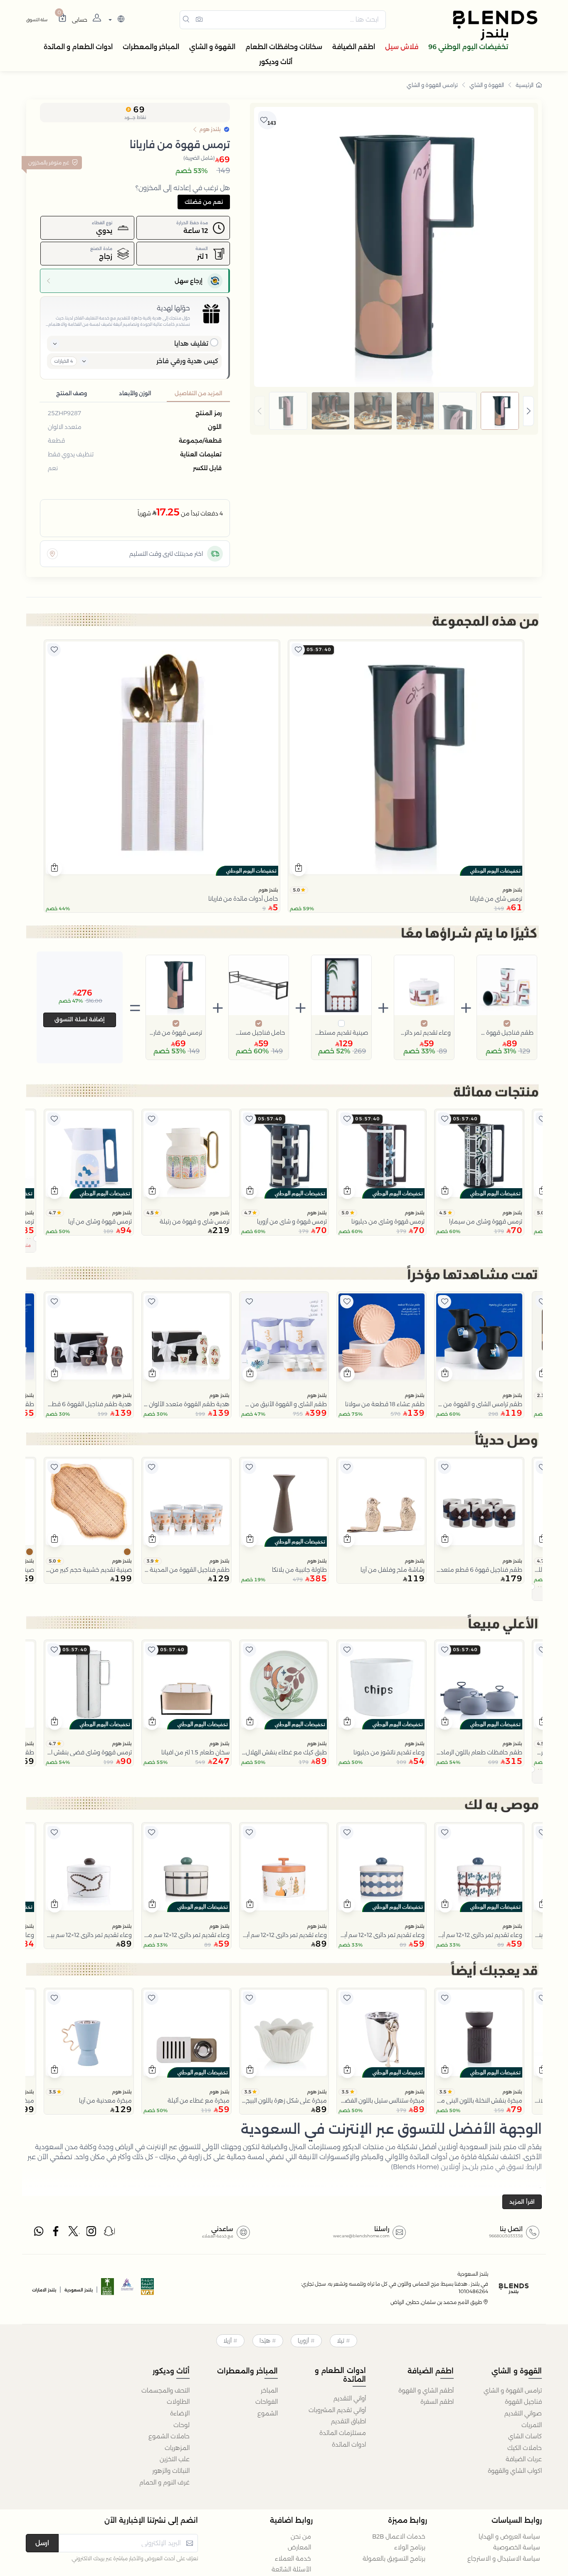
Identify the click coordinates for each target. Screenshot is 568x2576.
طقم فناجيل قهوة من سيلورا (507, 1033)
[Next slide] (528, 411)
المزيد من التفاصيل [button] (198, 393)
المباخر (269, 2390)
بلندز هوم (512, 890)
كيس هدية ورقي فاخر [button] (187, 361)
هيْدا (265, 2341)
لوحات (182, 2425)
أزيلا (227, 2341)
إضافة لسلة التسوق (80, 1019)
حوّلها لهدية (173, 308)
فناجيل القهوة (523, 2402)
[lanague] (115, 20)
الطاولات (178, 2402)
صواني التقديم (523, 2413)
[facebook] (57, 2233)
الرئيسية (525, 85)
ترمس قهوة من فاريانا (176, 1033)
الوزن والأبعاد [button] (135, 393)
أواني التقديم (350, 2398)
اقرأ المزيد (522, 2202)
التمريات (532, 2425)
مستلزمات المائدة (343, 2433)
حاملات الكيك (525, 2448)
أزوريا (303, 2341)
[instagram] (92, 2233)
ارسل (42, 2543)
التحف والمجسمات (165, 2390)
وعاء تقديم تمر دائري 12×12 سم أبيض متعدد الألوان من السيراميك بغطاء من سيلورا (424, 1033)
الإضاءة (180, 2413)
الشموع (268, 2413)
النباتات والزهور (171, 2471)
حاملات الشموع (169, 2436)
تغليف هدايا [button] (191, 343)
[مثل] (298, 650)
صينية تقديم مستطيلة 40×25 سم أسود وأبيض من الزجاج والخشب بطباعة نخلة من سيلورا (341, 1033)
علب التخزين (175, 2459)
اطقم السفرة (437, 2402)
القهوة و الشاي (487, 85)
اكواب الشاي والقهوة (515, 2471)
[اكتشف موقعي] (52, 554)
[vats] (148, 2289)
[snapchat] (109, 2233)
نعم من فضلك (204, 202)
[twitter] (74, 2233)
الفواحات (267, 2402)
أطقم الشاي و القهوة (426, 2390)
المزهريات (177, 2448)
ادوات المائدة (349, 2445)
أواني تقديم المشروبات (337, 2410)
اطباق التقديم (348, 2421)
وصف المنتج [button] (72, 393)
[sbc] (128, 2289)
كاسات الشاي (525, 2436)
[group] (394, 411)
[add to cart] (299, 869)
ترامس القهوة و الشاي (432, 85)
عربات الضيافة (524, 2459)
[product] (406, 758)
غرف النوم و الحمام (164, 2482)
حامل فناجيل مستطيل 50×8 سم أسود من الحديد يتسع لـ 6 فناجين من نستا (259, 1033)
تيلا (341, 2341)
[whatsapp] (39, 2233)
